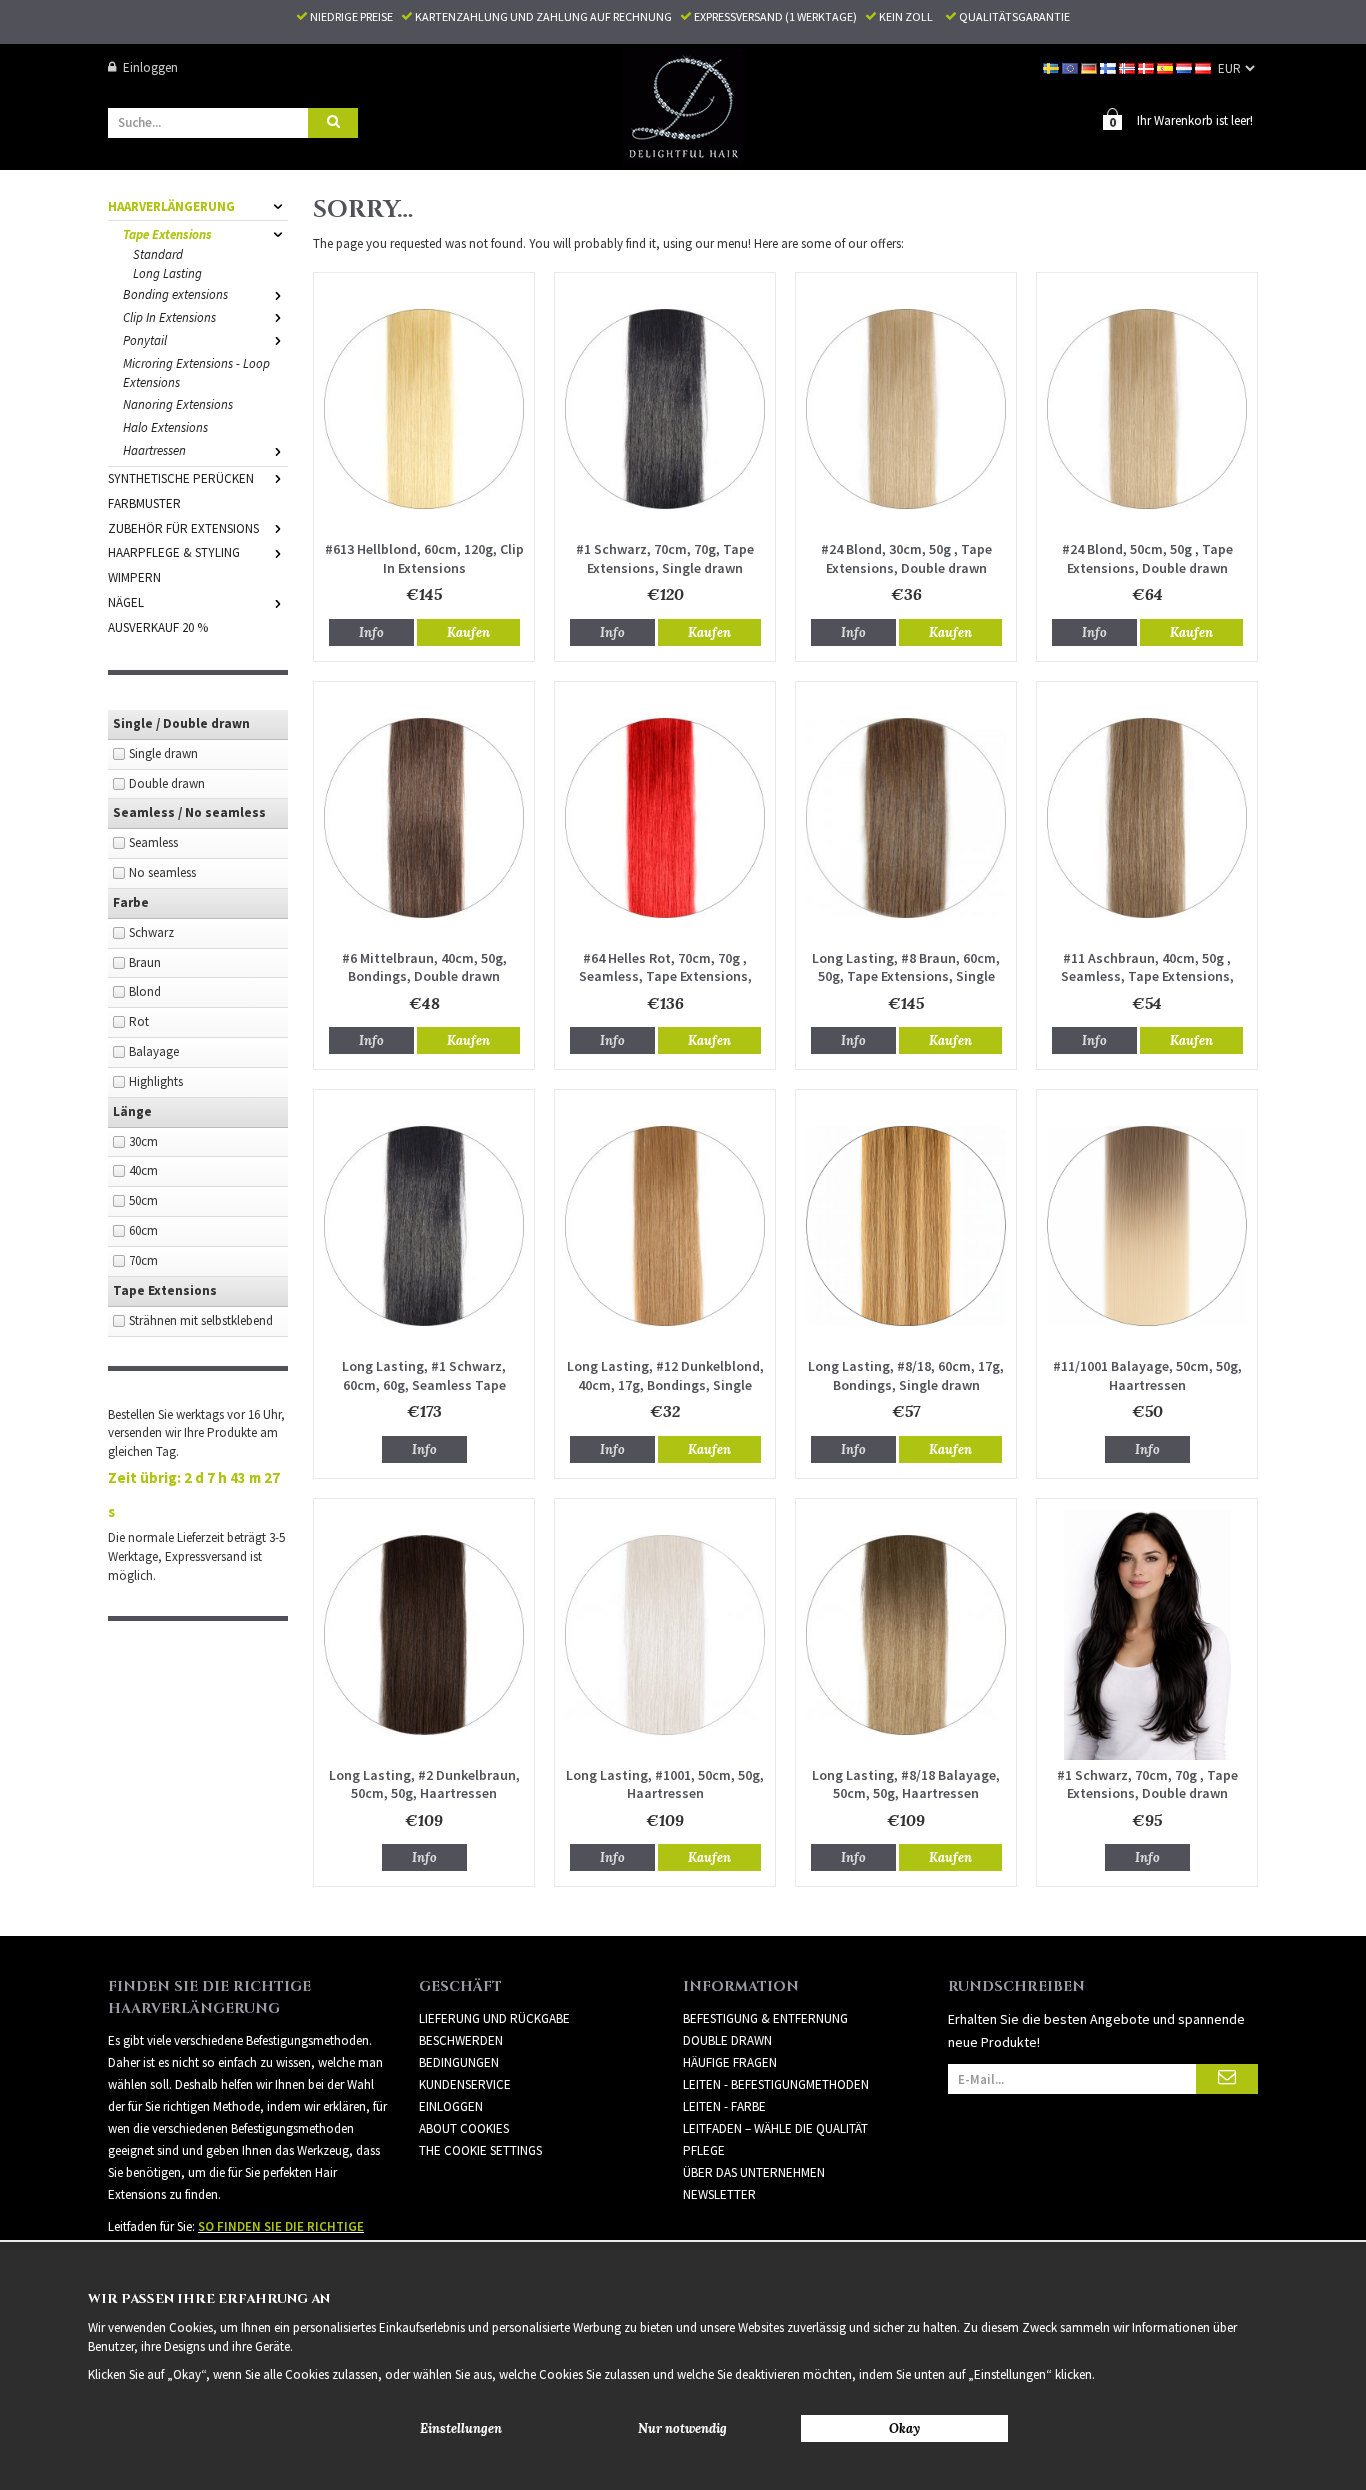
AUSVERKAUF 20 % (158, 627)
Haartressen (154, 450)
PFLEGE (704, 2150)
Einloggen (150, 67)
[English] (1071, 67)
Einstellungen (461, 2428)
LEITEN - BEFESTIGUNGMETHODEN (776, 2084)
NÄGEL (126, 602)
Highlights (156, 1081)
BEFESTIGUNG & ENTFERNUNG (765, 2018)
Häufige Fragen (730, 2062)
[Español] (1166, 67)
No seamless (162, 872)
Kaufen (468, 632)
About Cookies (464, 2128)
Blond (145, 991)
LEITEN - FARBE (724, 2106)
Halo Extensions (165, 427)
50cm (143, 1200)
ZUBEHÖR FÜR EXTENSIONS (183, 528)
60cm (143, 1230)
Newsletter (719, 2194)
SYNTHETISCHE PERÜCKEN (181, 478)
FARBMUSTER (144, 503)
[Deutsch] (1090, 67)
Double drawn (167, 783)
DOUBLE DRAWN (727, 2040)
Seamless (153, 842)
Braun (145, 962)
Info (371, 632)
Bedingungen (459, 2062)
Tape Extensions (167, 234)
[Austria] (1204, 67)
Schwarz (151, 932)
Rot (139, 1021)
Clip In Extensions (169, 317)
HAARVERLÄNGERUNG (171, 206)
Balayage (154, 1051)
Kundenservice (465, 2084)
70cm (143, 1260)
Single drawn (163, 753)
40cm (143, 1170)
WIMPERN (134, 577)
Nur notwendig (682, 2428)
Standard (158, 254)
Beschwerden (461, 2040)
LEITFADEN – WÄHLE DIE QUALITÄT (775, 2128)
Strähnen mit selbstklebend (201, 1320)
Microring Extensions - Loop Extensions (196, 373)
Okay (904, 2428)
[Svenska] (1052, 67)
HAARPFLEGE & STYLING (174, 552)
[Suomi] (1109, 67)
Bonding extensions (175, 294)
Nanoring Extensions (178, 404)
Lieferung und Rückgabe (494, 2018)
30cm (143, 1141)
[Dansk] (1147, 67)
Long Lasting (167, 273)
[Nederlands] (1185, 67)
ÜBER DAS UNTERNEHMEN (754, 2172)
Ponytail (145, 340)
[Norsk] (1128, 67)
